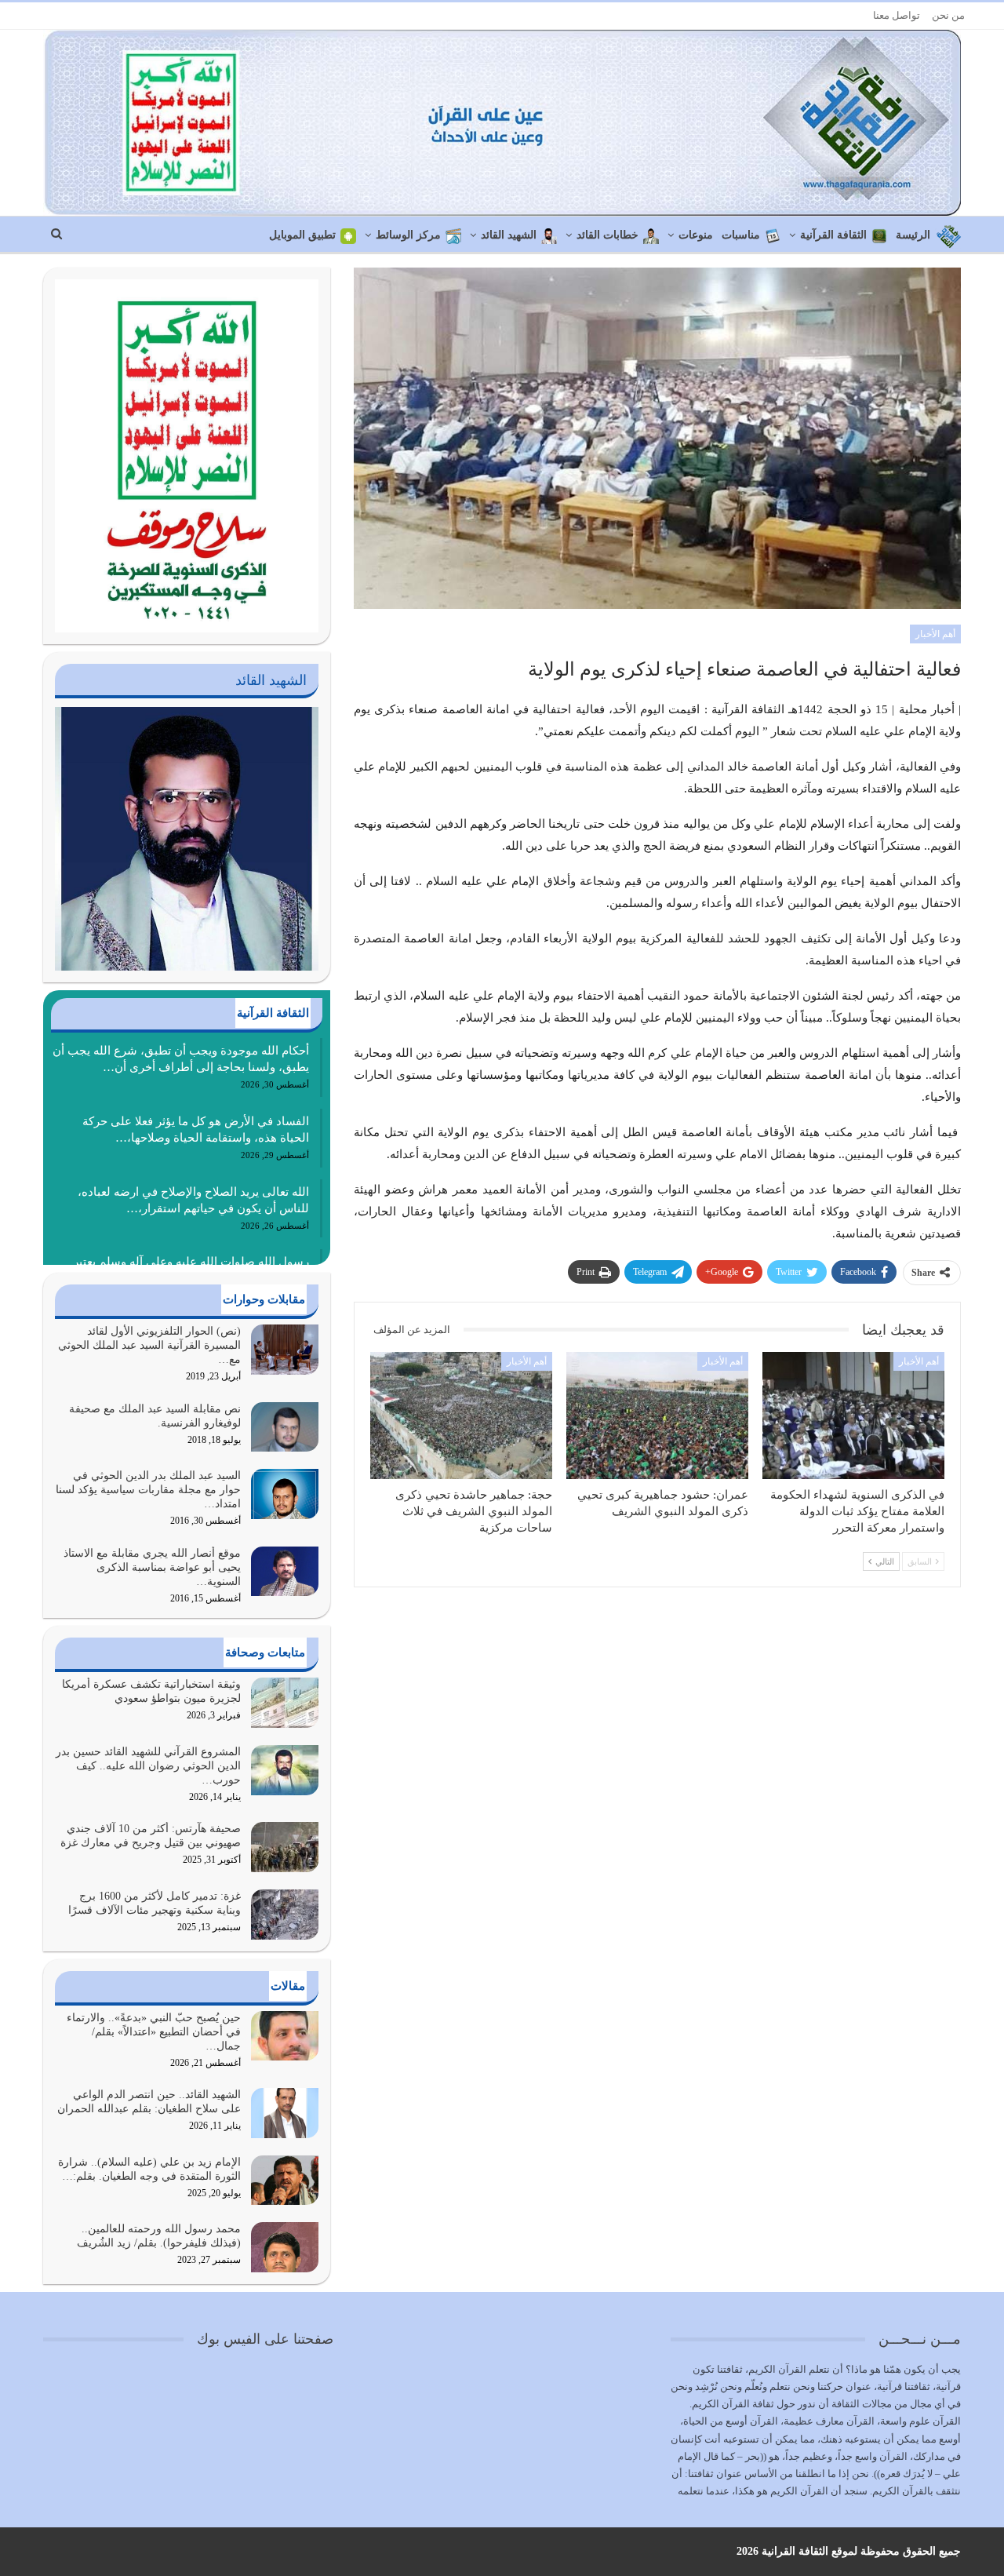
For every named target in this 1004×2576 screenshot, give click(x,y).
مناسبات (741, 235)
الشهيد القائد (509, 235)
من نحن (948, 15)
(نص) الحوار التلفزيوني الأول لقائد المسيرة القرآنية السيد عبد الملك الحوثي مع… (149, 1345)
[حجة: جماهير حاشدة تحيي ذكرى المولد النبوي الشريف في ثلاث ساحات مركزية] (461, 1416)
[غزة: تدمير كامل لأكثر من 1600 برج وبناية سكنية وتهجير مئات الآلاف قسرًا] (285, 1915)
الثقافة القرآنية (833, 235)
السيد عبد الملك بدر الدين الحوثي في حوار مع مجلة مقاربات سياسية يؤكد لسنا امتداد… (148, 1490)
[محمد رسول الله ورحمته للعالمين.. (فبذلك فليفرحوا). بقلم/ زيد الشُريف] (285, 2247)
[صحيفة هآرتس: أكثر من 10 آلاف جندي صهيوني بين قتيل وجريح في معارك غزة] (285, 1847)
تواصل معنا (897, 15)
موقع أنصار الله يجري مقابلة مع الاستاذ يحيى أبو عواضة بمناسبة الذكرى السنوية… (152, 1567)
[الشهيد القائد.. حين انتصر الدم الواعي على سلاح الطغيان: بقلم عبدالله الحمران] (285, 2113)
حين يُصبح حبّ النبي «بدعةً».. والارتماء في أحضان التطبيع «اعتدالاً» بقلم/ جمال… (154, 2032)
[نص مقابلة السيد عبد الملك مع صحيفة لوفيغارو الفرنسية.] (285, 1427)
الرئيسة (913, 235)
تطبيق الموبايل (302, 235)
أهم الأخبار (935, 634)
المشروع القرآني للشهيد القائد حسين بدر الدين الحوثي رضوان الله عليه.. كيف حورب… (148, 1766)
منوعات (696, 235)
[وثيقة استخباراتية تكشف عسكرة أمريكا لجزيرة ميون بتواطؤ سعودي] (285, 1703)
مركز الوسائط (408, 235)
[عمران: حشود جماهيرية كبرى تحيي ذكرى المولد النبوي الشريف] (657, 1416)
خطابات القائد (607, 235)
